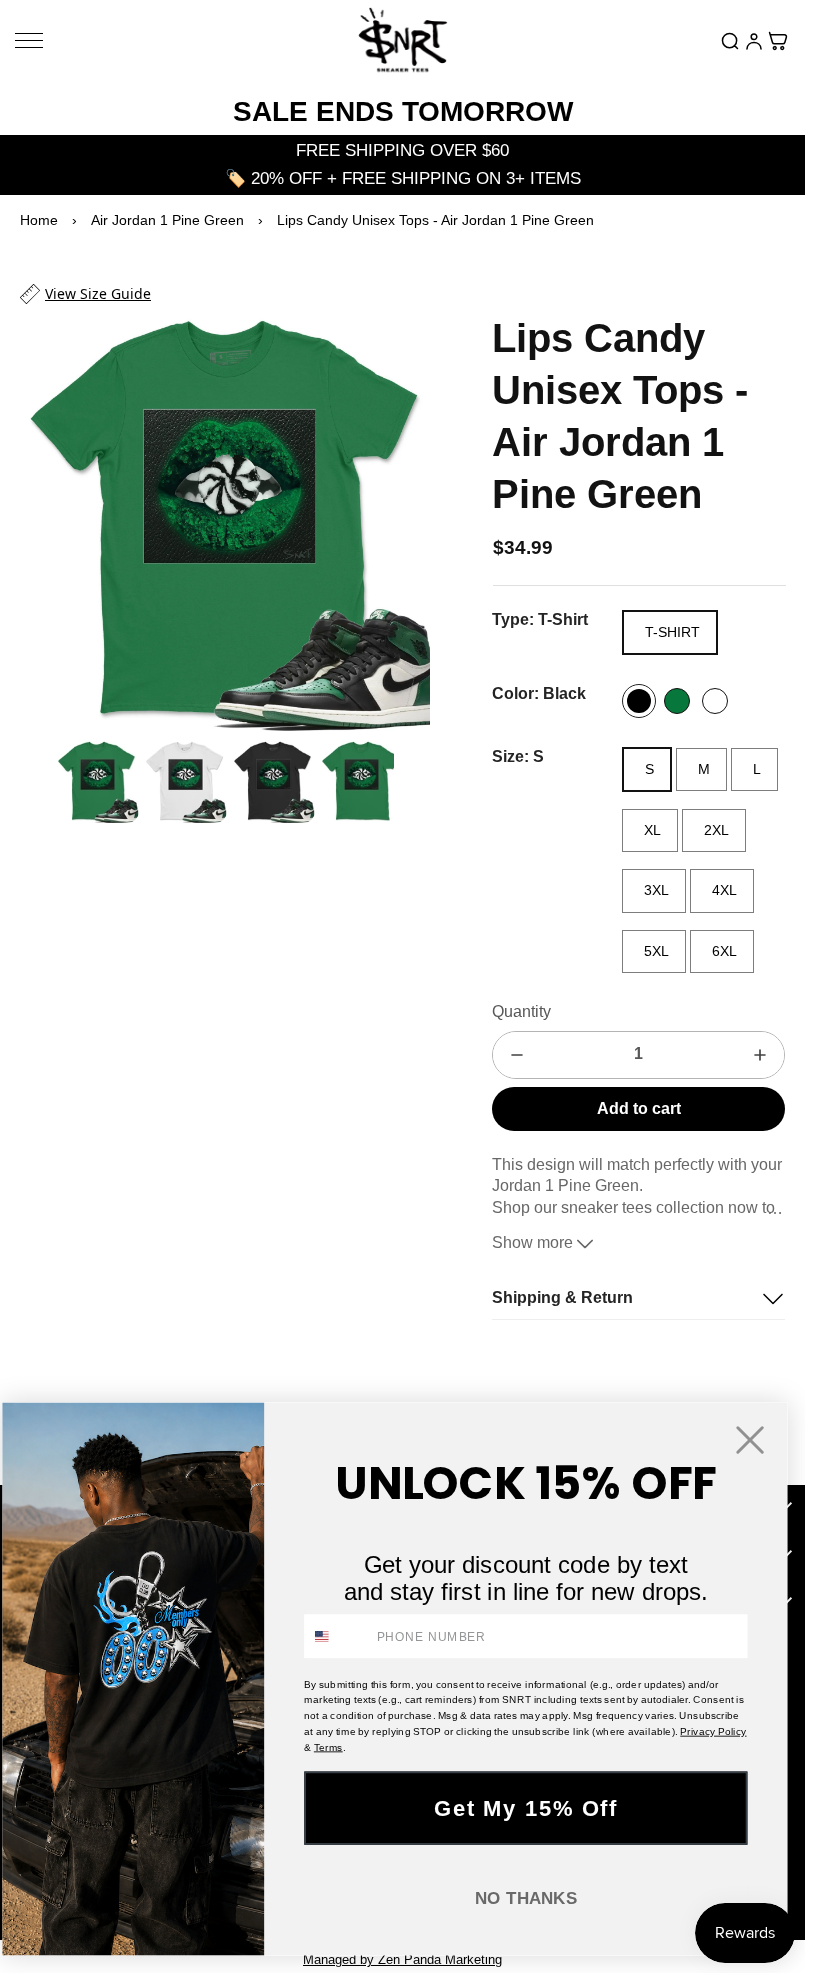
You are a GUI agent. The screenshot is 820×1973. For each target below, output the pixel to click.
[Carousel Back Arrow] (33, 772)
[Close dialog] (750, 1439)
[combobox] (336, 1636)
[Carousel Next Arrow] (402, 517)
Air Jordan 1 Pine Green (167, 220)
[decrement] (517, 1055)
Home (39, 220)
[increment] (760, 1055)
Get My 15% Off (525, 1807)
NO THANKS (526, 1897)
